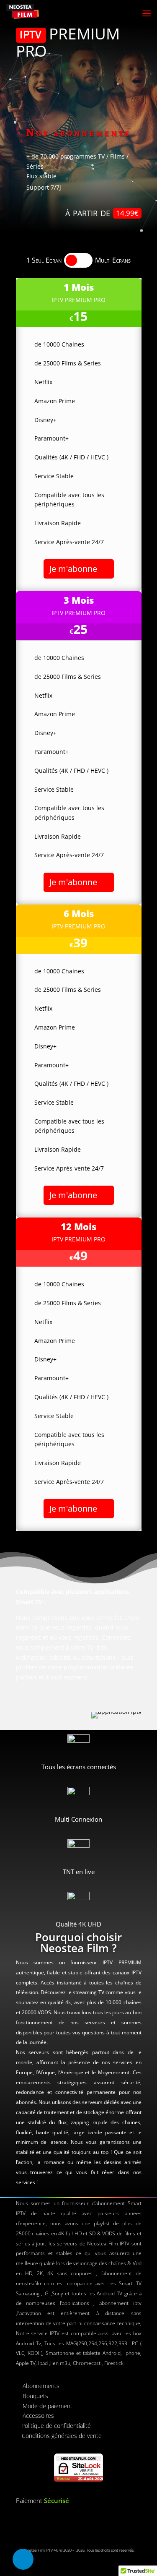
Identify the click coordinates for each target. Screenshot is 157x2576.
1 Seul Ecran (44, 260)
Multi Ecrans (113, 260)
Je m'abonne (73, 569)
